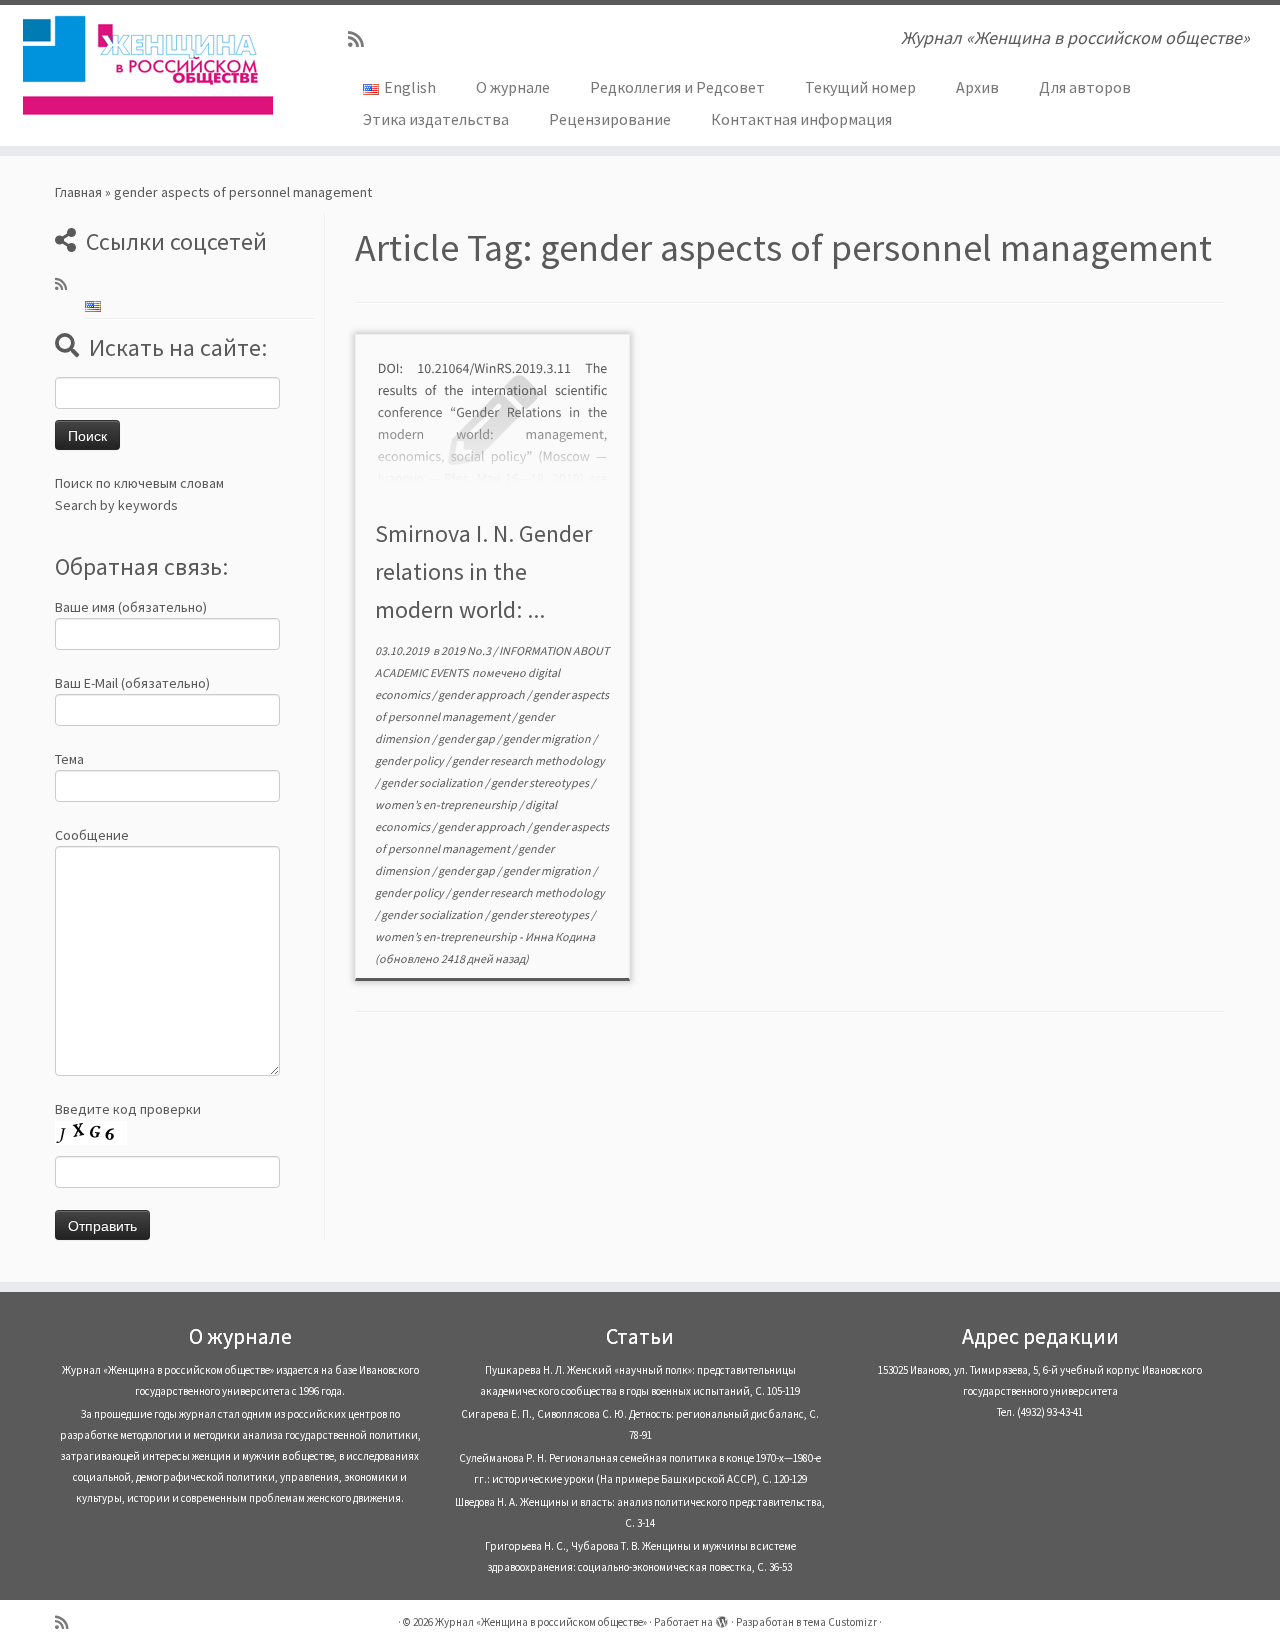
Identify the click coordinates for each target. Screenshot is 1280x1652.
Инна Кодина (560, 936)
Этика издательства (436, 119)
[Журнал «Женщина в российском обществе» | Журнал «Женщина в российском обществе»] (147, 65)
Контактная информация (801, 119)
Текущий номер (860, 87)
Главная (78, 192)
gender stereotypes (541, 782)
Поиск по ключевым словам (139, 483)
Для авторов (1085, 87)
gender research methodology (528, 760)
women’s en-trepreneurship (447, 804)
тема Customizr (840, 1622)
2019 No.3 (467, 650)
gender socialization (433, 782)
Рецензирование (610, 119)
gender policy (410, 760)
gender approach (482, 694)
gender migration (548, 738)
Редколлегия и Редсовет (677, 87)
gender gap (467, 738)
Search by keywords (116, 505)
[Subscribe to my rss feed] (362, 39)
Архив (977, 87)
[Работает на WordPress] (722, 1618)
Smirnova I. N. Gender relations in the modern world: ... (483, 571)
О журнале (513, 87)
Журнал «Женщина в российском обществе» (541, 1622)
